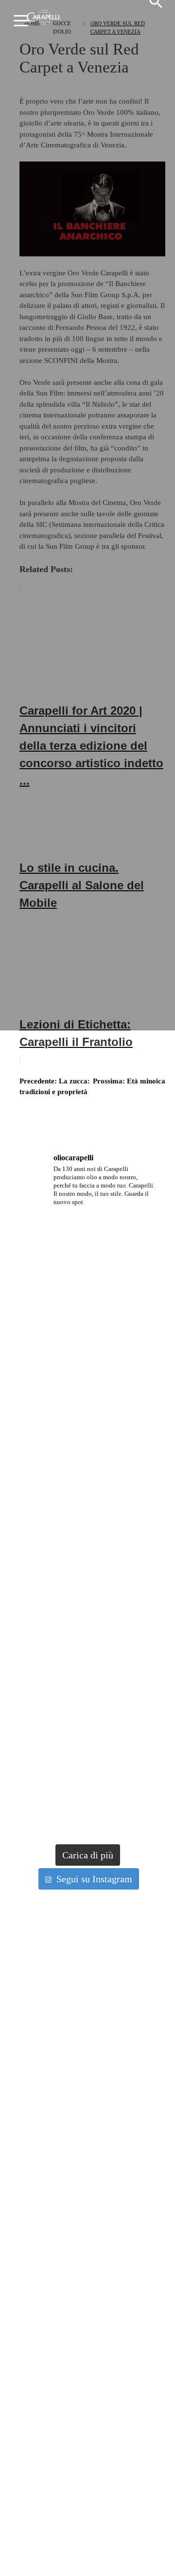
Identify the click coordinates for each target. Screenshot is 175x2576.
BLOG (35, 2260)
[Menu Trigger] (22, 21)
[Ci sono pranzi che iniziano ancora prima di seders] (87, 1566)
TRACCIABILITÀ (51, 2135)
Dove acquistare (59, 2367)
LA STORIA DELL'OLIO (59, 2173)
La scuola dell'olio (63, 2157)
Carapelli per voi (60, 2291)
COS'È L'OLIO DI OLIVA (59, 2183)
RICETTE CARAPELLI (58, 2269)
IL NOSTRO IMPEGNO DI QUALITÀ (76, 2116)
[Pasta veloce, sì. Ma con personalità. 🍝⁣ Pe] (87, 1410)
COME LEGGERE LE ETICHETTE (73, 2317)
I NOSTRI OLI (45, 2058)
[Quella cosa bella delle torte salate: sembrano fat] (87, 1488)
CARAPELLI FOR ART (57, 2308)
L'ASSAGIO (42, 2192)
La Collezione (54, 2041)
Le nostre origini (60, 2090)
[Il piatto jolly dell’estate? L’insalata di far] (87, 1644)
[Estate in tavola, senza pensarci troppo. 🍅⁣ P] (87, 1333)
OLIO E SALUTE (49, 2202)
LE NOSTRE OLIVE (53, 2068)
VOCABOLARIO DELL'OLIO (66, 2211)
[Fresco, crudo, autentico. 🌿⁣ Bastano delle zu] (87, 1800)
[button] (156, 6)
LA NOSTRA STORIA (55, 2106)
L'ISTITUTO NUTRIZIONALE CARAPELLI (85, 2125)
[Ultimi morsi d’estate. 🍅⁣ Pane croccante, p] (87, 1255)
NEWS (35, 2250)
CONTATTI (42, 2355)
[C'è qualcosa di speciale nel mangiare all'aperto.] (87, 1722)
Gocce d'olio (52, 2234)
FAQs (34, 2346)
